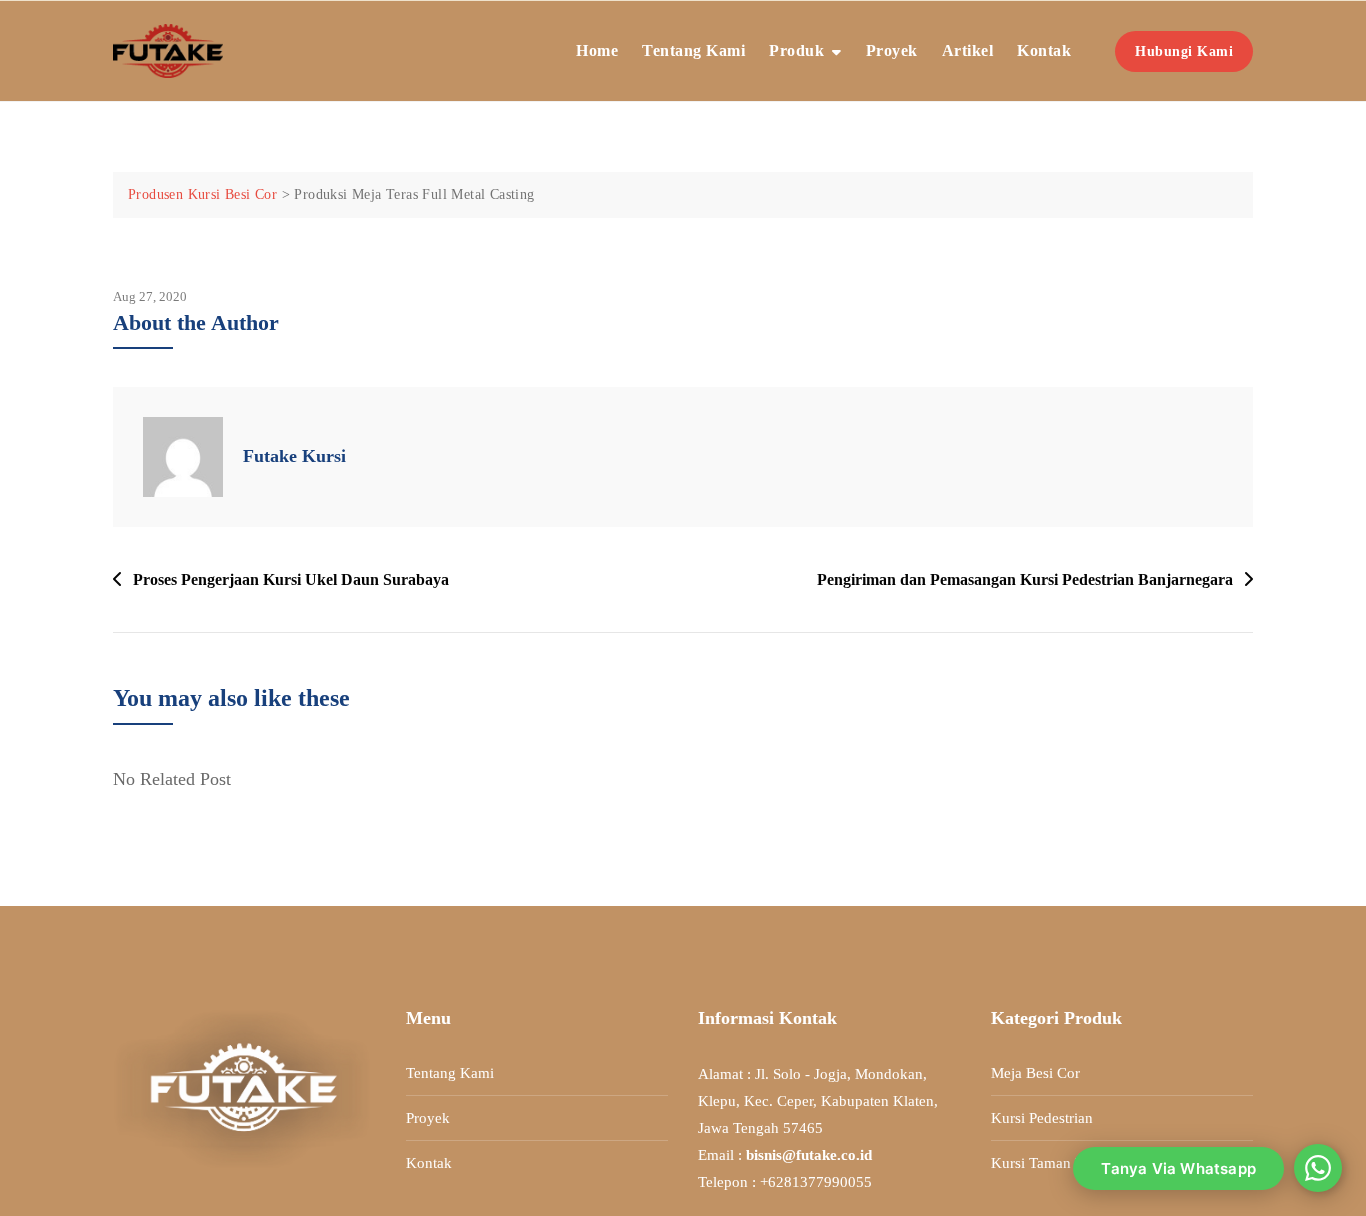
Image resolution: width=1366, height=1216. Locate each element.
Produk (796, 50)
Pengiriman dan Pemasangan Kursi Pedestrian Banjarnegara (1025, 579)
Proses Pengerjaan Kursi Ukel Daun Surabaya (291, 579)
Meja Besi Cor (1035, 1073)
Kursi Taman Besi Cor (1060, 1163)
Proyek (892, 50)
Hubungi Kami (1184, 51)
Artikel (968, 50)
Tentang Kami (693, 50)
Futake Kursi (294, 456)
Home (597, 50)
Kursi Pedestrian (1042, 1118)
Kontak (1044, 50)
